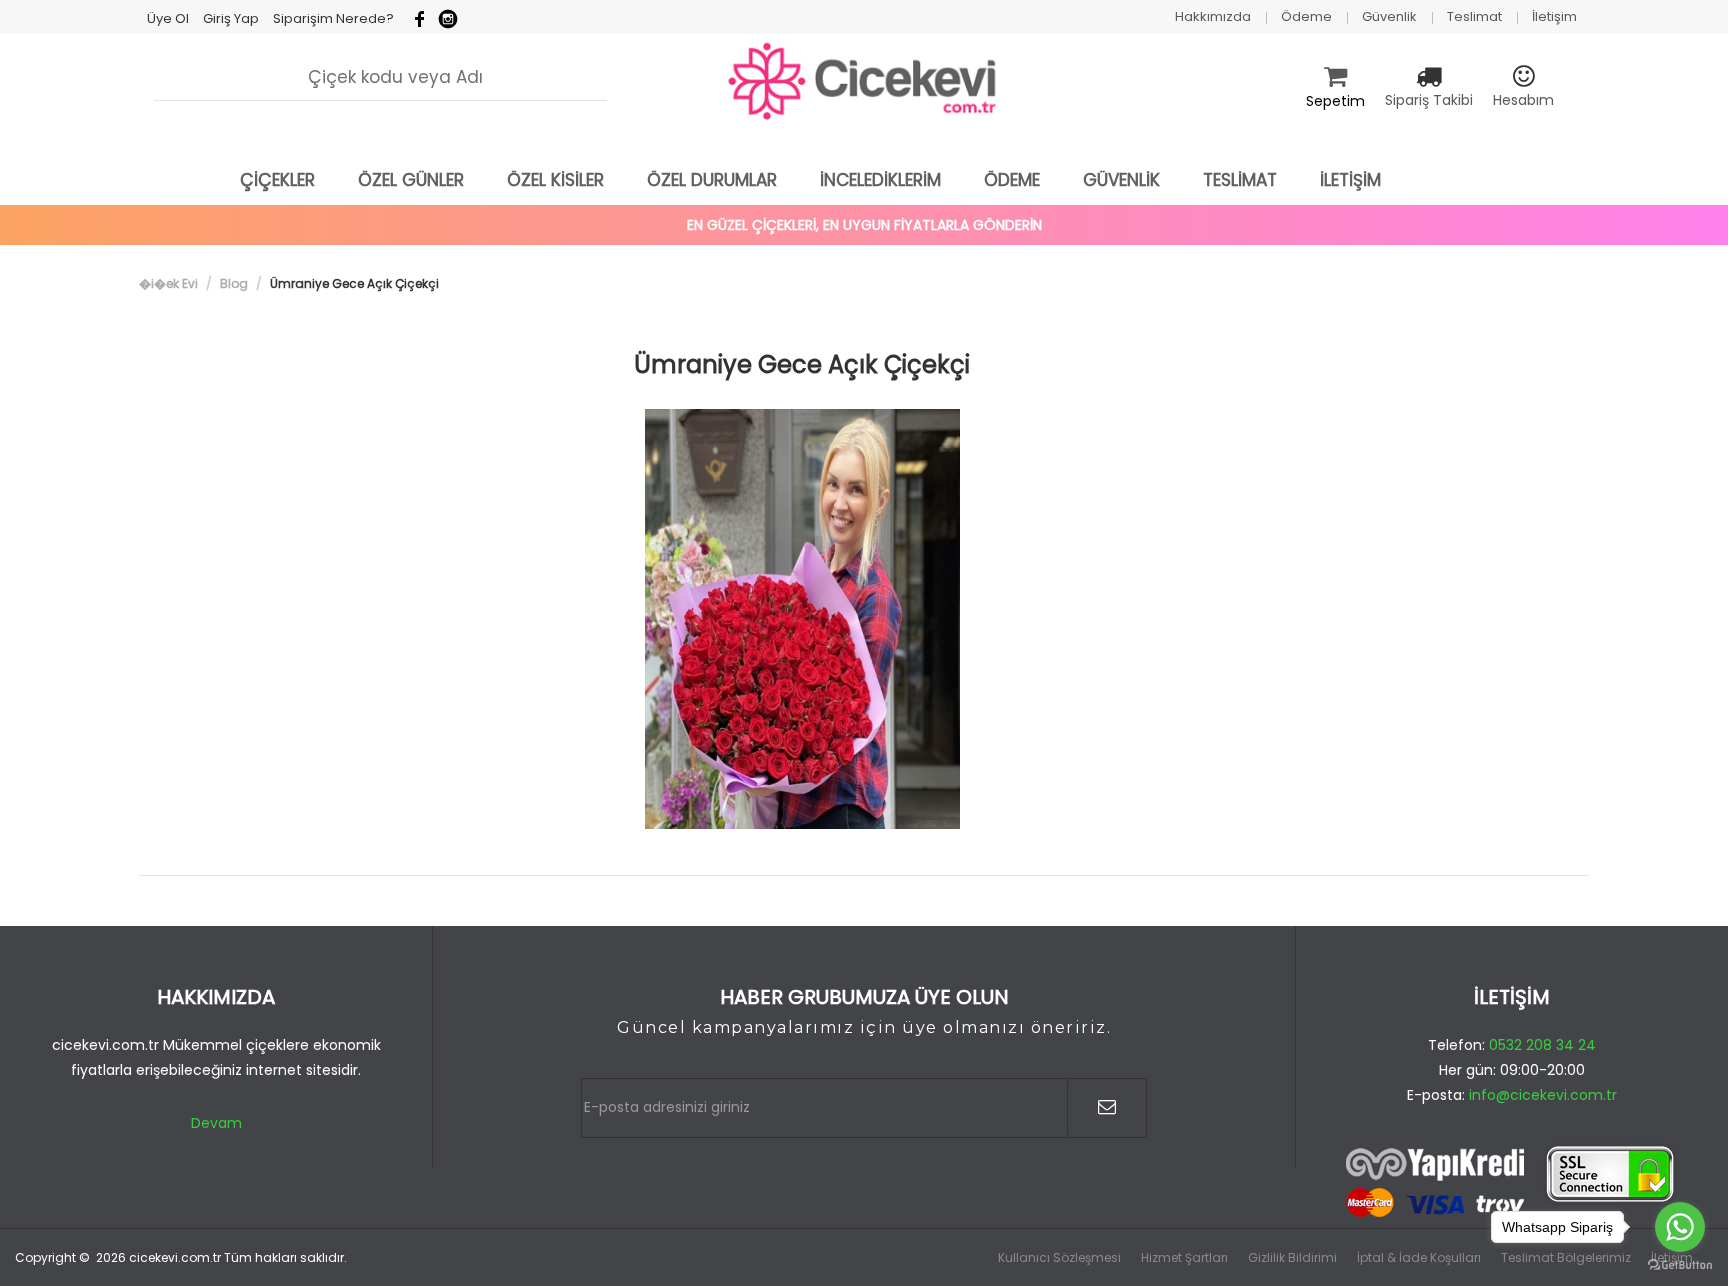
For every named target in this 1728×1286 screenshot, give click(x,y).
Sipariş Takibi (1429, 100)
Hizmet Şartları (1184, 1257)
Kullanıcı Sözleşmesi (1059, 1257)
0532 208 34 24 (1542, 1045)
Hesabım (1523, 100)
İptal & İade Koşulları (1419, 1257)
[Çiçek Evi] (864, 82)
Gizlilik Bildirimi (1292, 1257)
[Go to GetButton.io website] (1680, 1265)
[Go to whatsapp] (1680, 1227)
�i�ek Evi (168, 283)
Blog (234, 283)
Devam (216, 1123)
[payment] (1512, 1183)
